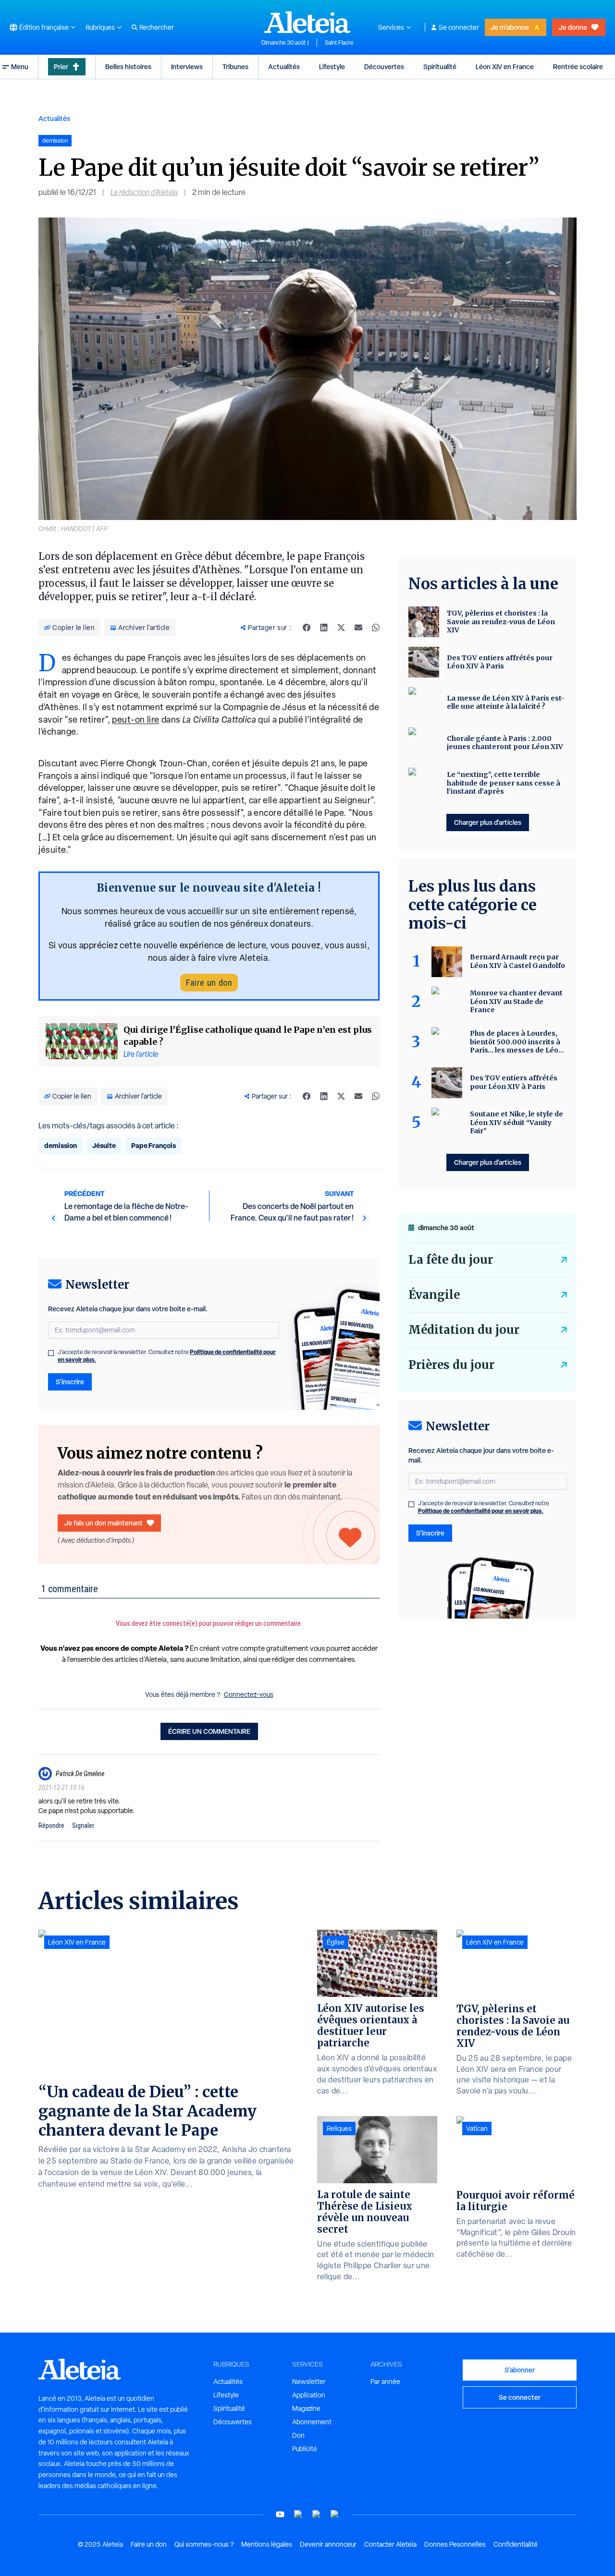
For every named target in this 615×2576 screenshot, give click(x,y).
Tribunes (235, 67)
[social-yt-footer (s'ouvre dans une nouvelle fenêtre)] (280, 2514)
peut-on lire (136, 720)
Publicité (305, 2449)
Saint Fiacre (339, 43)
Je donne (573, 27)
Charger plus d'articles (488, 822)
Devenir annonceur (328, 2544)
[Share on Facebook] (307, 628)
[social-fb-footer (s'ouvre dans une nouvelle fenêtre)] (298, 2514)
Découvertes (384, 67)
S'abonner (520, 2370)
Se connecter (459, 27)
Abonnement (312, 2422)
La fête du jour (451, 1260)
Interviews (187, 67)
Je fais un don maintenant (104, 1523)
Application (309, 2395)
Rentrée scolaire (578, 67)
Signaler (83, 1826)
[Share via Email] (358, 628)
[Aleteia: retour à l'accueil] (307, 22)
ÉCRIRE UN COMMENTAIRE (209, 1731)
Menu (20, 67)
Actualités (284, 67)
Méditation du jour (464, 1330)
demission (61, 1145)
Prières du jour (451, 1365)
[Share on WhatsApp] (376, 628)
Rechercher (157, 27)
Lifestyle (332, 67)
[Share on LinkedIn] (324, 628)
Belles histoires (128, 67)
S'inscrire (70, 1382)
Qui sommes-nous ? (204, 2544)
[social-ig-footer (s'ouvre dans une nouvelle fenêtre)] (335, 2514)
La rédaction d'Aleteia (144, 192)
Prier (61, 67)
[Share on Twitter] (341, 628)
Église (336, 1942)
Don (298, 2435)
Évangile (434, 1295)
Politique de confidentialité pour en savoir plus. (481, 1511)
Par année (385, 2382)
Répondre (51, 1826)
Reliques (339, 2129)
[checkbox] (51, 1353)
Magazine (306, 2408)
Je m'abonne (510, 27)
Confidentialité (516, 2544)
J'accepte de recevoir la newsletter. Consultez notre (167, 1356)
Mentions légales (267, 2544)
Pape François (154, 1145)
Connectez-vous (249, 1694)
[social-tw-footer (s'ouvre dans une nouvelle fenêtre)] (317, 2514)
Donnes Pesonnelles (455, 2544)
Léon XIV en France (505, 67)
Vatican (477, 2129)
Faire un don (209, 983)
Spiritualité (440, 67)
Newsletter (309, 2382)
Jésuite (104, 1145)
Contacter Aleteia (390, 2544)
